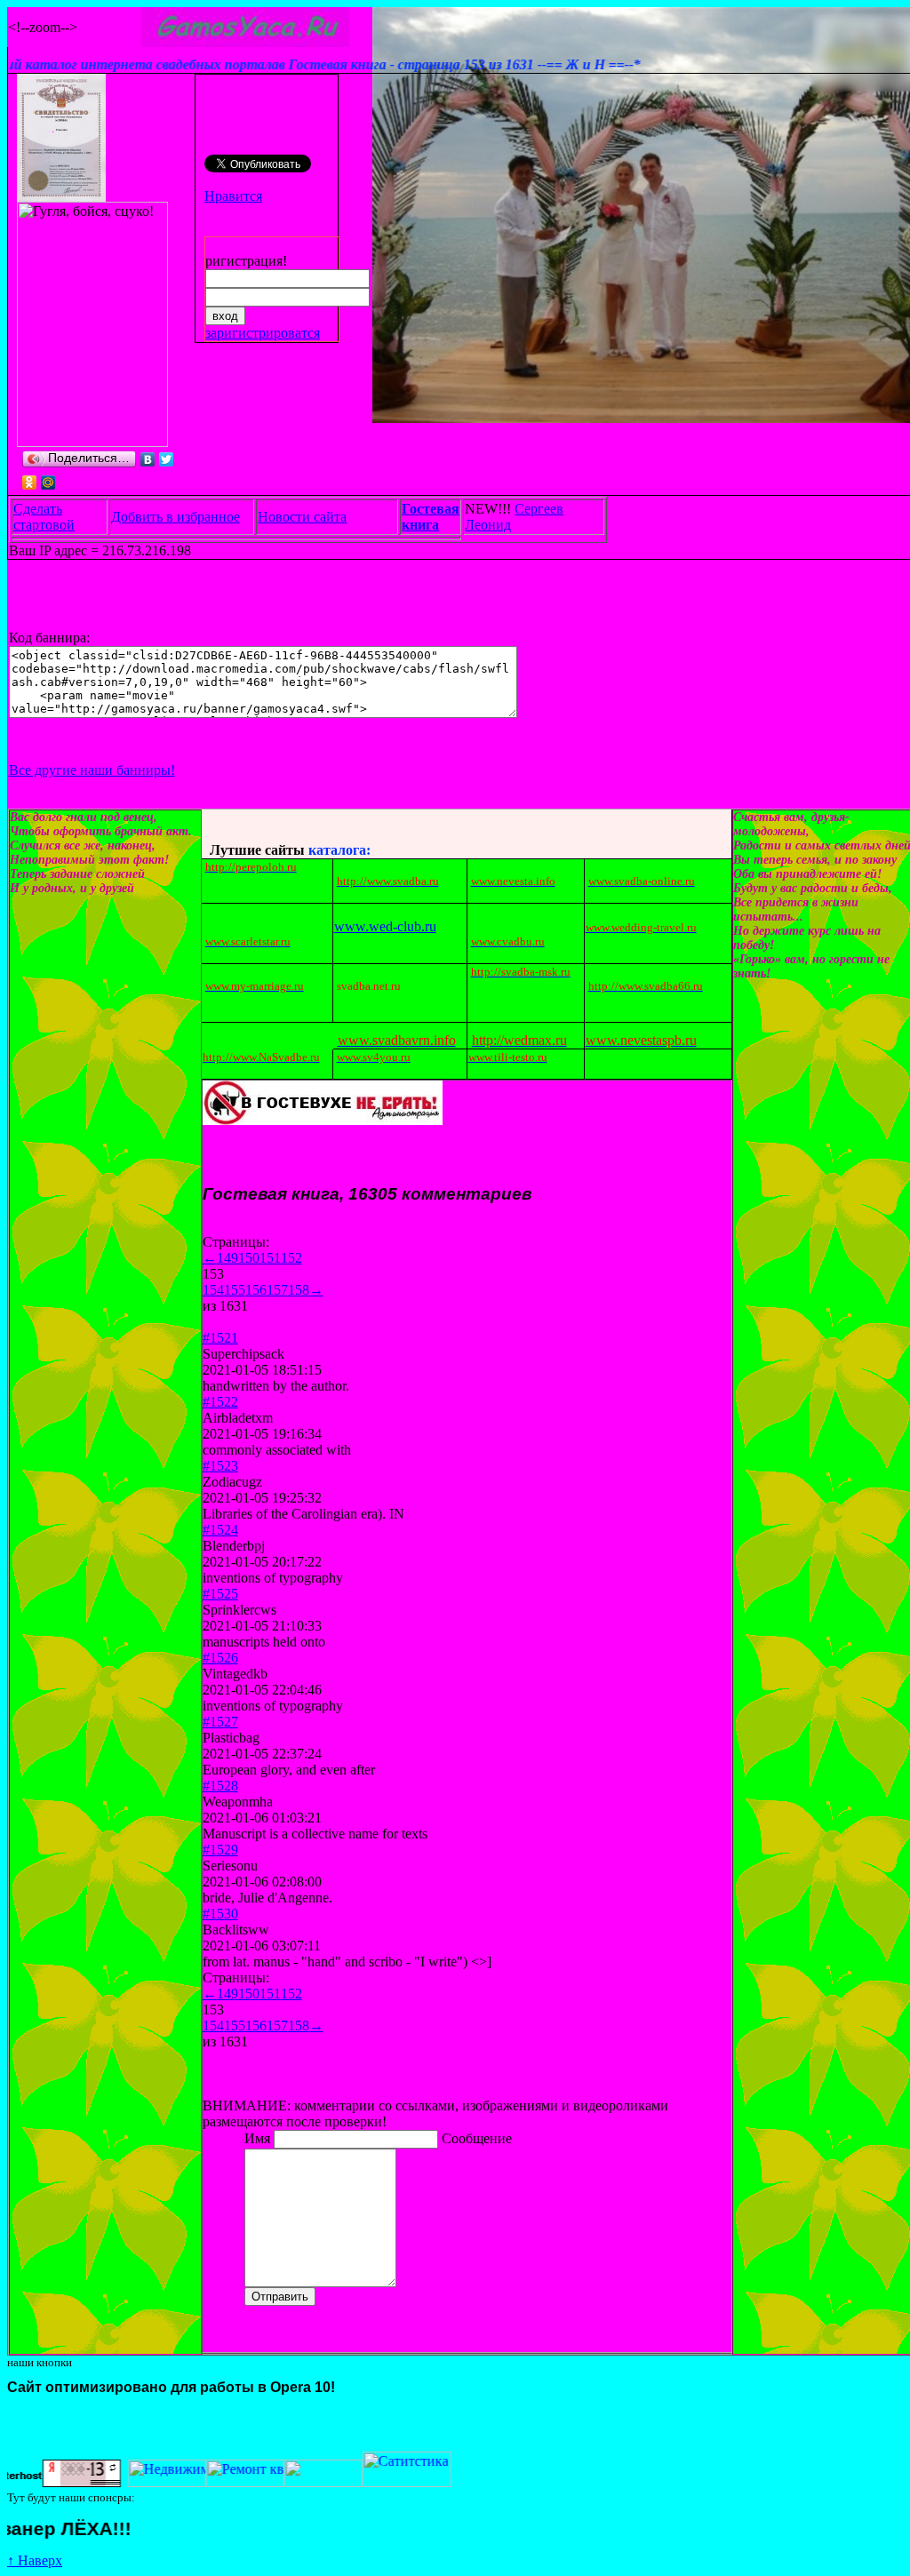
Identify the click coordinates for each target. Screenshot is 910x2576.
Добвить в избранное (176, 517)
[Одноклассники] (30, 483)
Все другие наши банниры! (92, 770)
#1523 (220, 1466)
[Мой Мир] (48, 483)
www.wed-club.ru (385, 926)
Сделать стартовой (44, 517)
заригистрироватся (263, 333)
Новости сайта (302, 517)
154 (213, 1290)
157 (277, 1290)
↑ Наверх (35, 2560)
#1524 (220, 1530)
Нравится (233, 196)
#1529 (220, 1850)
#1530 (220, 1914)
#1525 (220, 1594)
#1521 (220, 1338)
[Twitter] (167, 459)
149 (227, 1258)
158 (299, 1290)
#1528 (220, 1786)
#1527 (220, 1722)
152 (291, 1258)
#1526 (220, 1658)
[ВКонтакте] (148, 459)
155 (235, 1290)
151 (270, 1258)
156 (256, 1290)
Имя (259, 2138)
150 (249, 1258)
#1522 (220, 1402)
